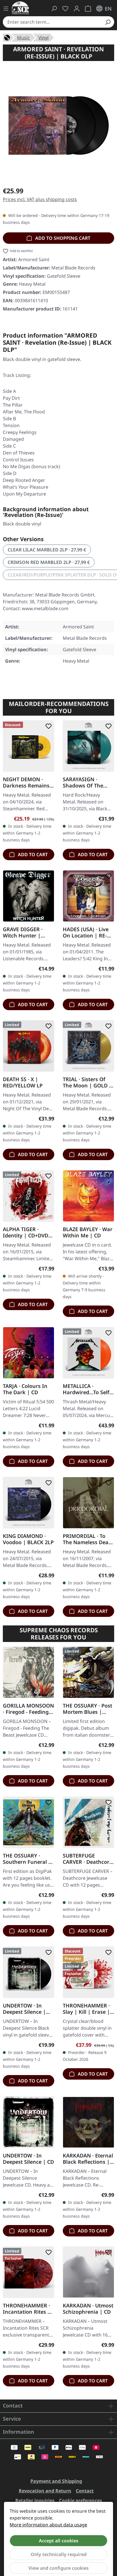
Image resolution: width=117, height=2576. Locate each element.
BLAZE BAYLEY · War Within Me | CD (88, 1232)
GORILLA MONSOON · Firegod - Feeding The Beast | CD (28, 1709)
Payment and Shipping (56, 2481)
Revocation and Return (45, 2491)
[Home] (7, 37)
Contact (85, 2491)
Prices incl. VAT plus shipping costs (40, 199)
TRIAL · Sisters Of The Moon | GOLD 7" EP (88, 1082)
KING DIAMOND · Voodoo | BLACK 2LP (28, 1539)
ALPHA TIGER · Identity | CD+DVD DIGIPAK (26, 1232)
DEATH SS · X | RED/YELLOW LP (23, 1082)
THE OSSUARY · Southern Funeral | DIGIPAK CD (27, 1859)
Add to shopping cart (62, 238)
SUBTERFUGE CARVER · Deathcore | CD (87, 1859)
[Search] (108, 22)
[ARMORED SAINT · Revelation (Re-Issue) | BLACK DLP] (58, 125)
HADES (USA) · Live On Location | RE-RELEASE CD (86, 932)
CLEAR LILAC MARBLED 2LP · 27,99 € (47, 550)
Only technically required (59, 2554)
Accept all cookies (59, 2541)
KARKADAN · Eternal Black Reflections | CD (88, 2159)
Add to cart (32, 854)
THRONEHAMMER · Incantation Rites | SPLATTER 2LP (27, 2309)
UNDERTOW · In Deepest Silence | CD (28, 2159)
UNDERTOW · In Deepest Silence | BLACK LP (24, 2009)
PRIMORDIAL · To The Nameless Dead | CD (87, 1539)
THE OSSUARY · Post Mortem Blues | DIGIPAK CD (87, 1709)
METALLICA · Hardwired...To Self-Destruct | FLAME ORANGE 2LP (87, 1389)
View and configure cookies (58, 2568)
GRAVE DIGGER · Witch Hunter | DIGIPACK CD (23, 932)
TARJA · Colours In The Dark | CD (25, 1389)
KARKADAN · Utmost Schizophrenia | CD (88, 2309)
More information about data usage (48, 2525)
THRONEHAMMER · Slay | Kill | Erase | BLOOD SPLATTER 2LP (86, 2009)
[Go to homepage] (20, 8)
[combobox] (52, 22)
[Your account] (77, 9)
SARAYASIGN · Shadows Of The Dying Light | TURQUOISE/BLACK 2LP (86, 782)
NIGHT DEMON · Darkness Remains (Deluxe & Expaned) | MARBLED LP (27, 782)
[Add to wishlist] (47, 726)
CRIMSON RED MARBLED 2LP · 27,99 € (49, 562)
